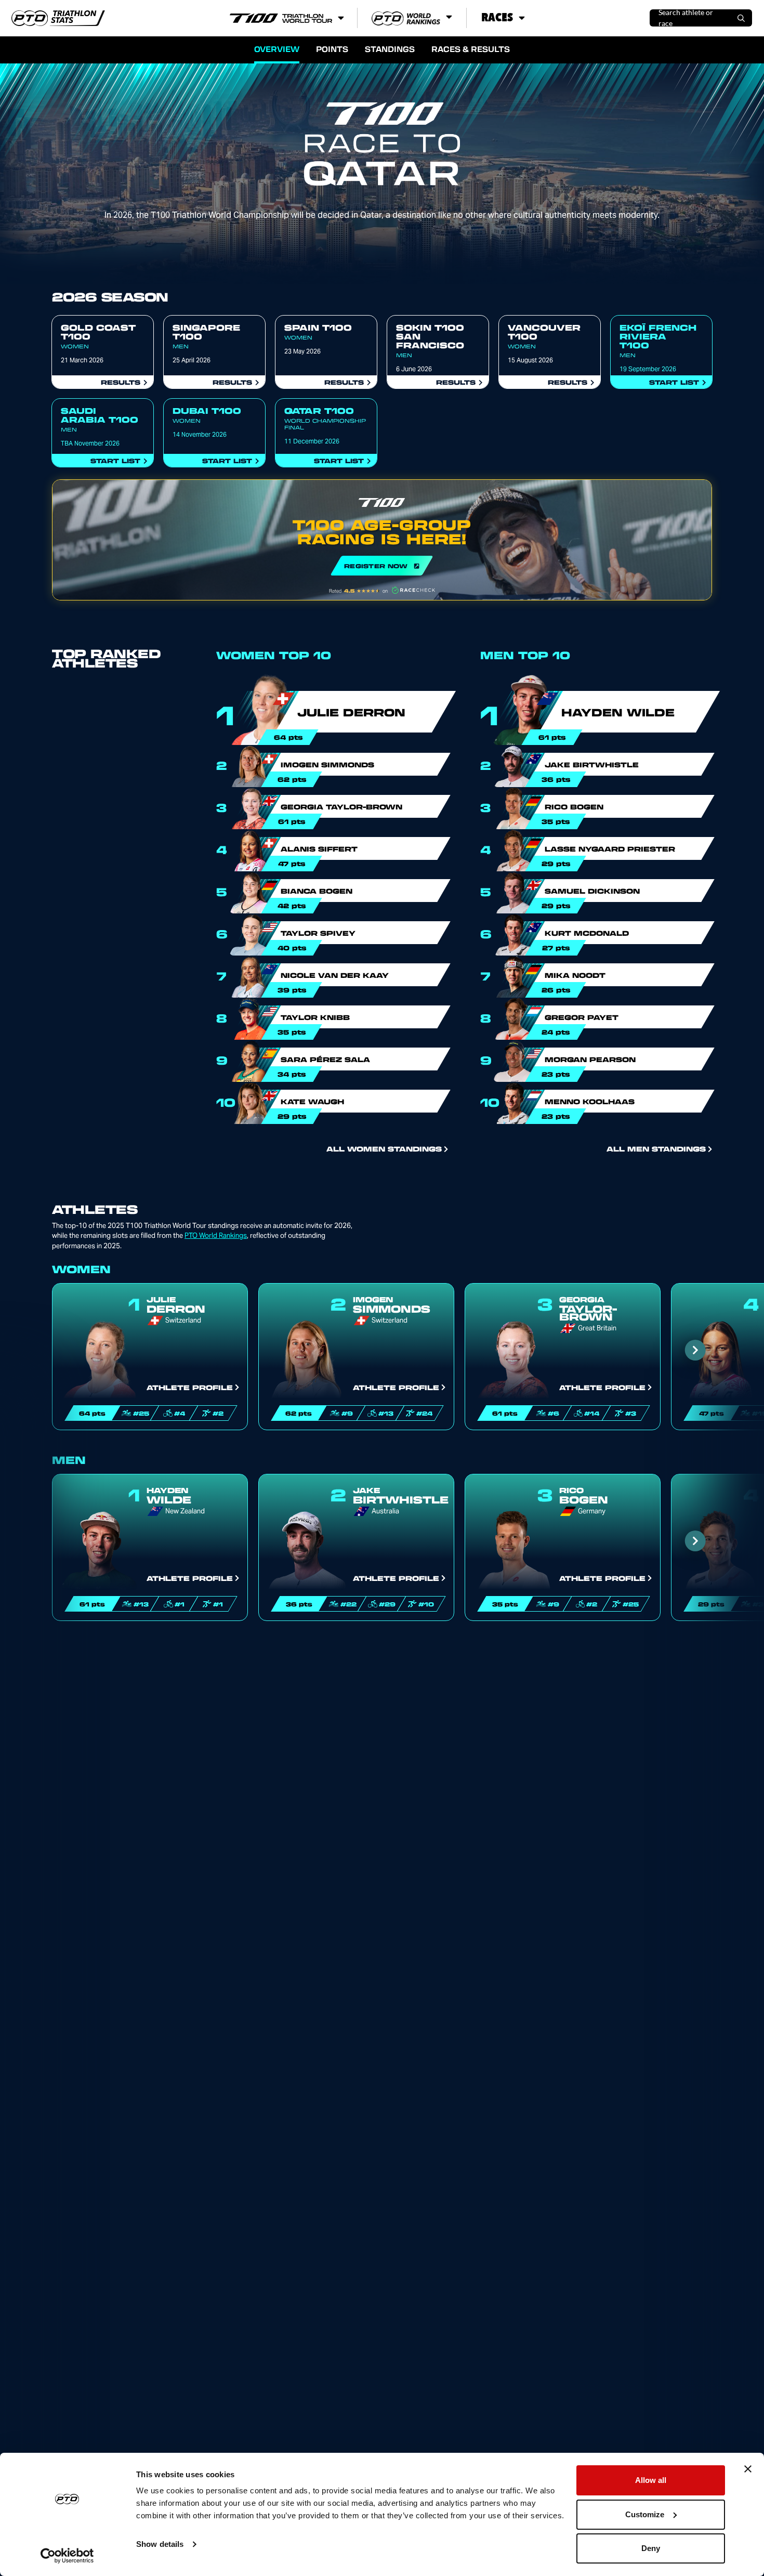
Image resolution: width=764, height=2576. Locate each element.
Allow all (651, 2480)
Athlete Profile (190, 1387)
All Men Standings (656, 1148)
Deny (651, 2548)
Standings (390, 49)
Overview (277, 49)
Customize (645, 2514)
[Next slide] (695, 1350)
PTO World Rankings (216, 1235)
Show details (160, 2544)
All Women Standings (384, 1148)
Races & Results (471, 49)
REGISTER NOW (382, 540)
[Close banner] (748, 2469)
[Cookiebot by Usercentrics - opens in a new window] (67, 2556)
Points (332, 49)
